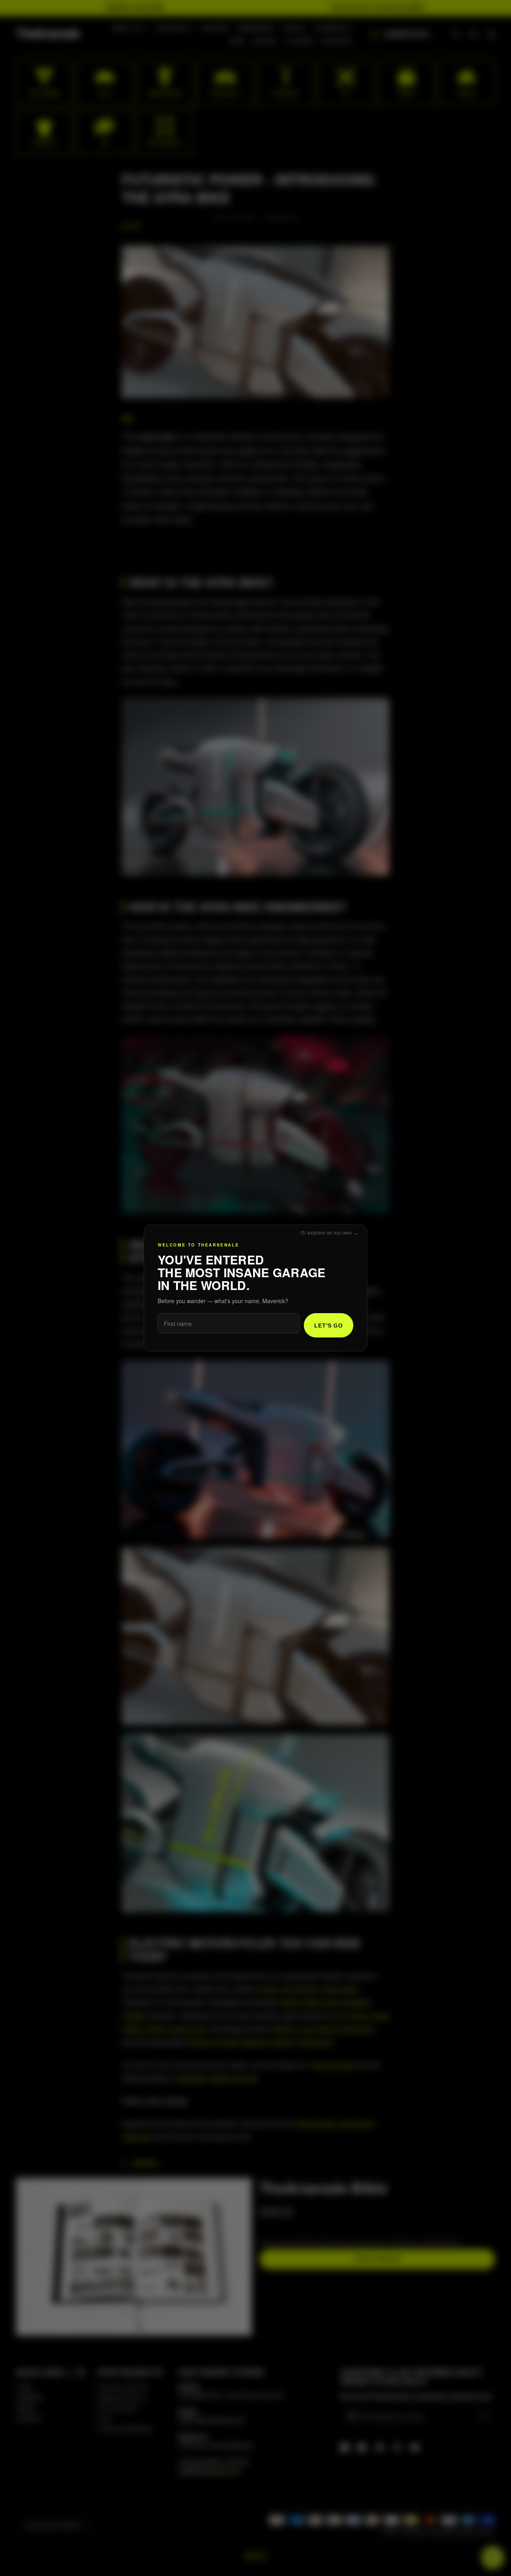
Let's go (329, 1326)
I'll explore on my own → (329, 1233)
